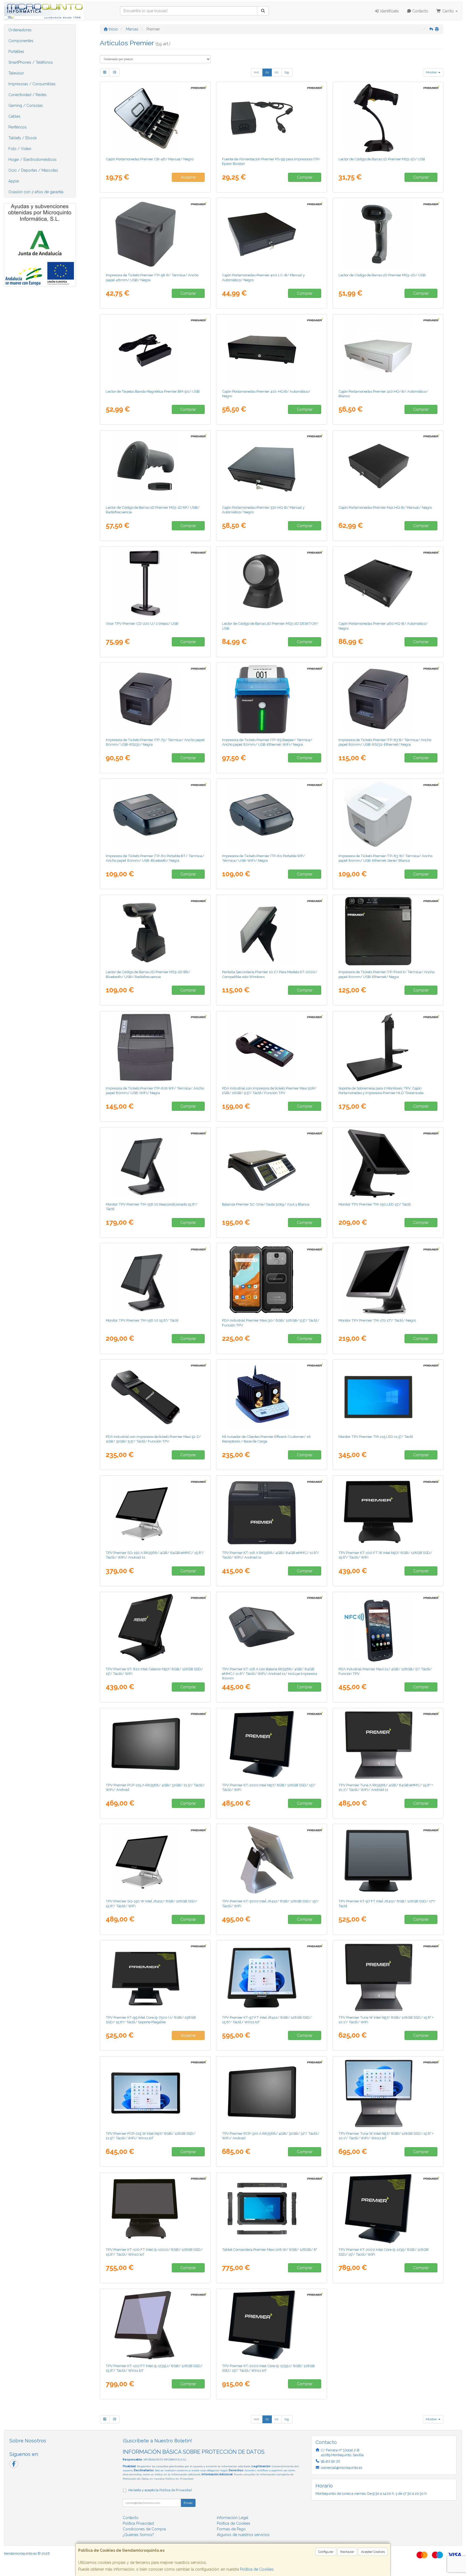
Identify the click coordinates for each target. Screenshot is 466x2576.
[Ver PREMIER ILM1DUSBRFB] (155, 467)
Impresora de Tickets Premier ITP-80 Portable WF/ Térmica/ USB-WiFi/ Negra (263, 858)
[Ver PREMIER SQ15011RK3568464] (155, 1512)
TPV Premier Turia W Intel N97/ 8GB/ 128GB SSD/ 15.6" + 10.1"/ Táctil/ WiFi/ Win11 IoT (386, 2136)
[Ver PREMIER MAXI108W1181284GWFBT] (272, 2209)
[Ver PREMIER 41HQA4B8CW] (388, 351)
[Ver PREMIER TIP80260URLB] (388, 699)
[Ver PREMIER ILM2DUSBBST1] (388, 234)
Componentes (21, 41)
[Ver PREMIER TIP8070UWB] (272, 815)
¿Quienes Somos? (138, 2535)
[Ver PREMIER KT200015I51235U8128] (388, 2209)
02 (277, 72)
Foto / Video (20, 149)
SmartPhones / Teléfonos (31, 62)
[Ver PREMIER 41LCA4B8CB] (272, 234)
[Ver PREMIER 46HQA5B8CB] (388, 583)
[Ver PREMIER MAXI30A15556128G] (272, 1279)
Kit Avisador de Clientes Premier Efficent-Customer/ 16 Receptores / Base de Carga (266, 1439)
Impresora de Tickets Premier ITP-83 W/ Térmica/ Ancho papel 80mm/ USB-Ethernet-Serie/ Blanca (385, 858)
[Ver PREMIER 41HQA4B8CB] (272, 351)
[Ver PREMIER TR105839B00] (272, 1163)
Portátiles (16, 52)
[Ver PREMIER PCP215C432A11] (155, 1744)
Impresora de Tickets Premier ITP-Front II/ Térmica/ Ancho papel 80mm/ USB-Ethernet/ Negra (386, 974)
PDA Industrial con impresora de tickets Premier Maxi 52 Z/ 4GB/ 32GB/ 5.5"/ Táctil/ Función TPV (153, 1439)
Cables (14, 116)
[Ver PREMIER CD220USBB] (155, 583)
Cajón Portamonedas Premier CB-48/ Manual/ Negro (150, 159)
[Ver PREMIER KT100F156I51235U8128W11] (155, 2325)
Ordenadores (20, 30)
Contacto (420, 11)
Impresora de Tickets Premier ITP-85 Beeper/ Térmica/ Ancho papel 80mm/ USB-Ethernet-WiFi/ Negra (267, 742)
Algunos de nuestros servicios (243, 2535)
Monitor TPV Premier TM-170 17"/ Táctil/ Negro (377, 1320)
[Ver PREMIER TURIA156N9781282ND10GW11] (388, 2093)
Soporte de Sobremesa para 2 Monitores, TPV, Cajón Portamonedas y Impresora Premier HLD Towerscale (381, 1090)
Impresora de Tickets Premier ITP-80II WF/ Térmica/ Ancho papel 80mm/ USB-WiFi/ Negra (155, 1090)
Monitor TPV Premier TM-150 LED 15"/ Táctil (375, 1204)
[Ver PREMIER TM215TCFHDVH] (388, 1396)
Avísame (188, 177)
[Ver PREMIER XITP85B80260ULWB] (272, 699)
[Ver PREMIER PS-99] (272, 118)
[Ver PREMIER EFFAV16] (272, 1396)
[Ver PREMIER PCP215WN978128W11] (155, 2093)
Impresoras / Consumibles (32, 84)
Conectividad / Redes (28, 95)
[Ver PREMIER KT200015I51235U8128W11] (272, 2325)
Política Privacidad (138, 2523)
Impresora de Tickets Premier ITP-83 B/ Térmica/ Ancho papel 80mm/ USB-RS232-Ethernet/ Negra (385, 742)
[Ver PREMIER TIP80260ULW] (388, 931)
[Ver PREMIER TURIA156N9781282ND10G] (388, 1977)
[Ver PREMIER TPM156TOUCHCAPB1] (155, 1279)
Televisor (16, 73)
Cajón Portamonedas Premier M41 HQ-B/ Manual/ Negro (385, 507)
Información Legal (233, 2518)
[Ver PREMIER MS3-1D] (388, 118)
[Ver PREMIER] (155, 1163)
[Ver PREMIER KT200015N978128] (272, 1744)
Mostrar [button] (432, 72)
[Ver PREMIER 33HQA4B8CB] (272, 467)
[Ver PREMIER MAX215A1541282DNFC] (388, 1628)
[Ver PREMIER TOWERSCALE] (388, 1047)
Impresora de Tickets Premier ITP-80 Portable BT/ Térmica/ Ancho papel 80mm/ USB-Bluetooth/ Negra (155, 858)
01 (267, 72)
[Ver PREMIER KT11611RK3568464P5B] (272, 1628)
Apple (14, 181)
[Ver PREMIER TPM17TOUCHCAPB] (388, 1279)
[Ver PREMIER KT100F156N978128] (388, 1512)
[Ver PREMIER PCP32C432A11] (272, 2093)
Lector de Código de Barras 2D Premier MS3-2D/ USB (382, 275)
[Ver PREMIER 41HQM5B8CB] (388, 467)
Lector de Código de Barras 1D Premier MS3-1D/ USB (382, 159)
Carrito (448, 11)
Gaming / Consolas (26, 106)
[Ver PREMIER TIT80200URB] (155, 699)
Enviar (188, 2503)
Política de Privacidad (179, 2479)
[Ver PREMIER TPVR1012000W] (272, 931)
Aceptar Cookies (373, 2552)
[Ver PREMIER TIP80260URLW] (388, 815)
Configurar (326, 2552)
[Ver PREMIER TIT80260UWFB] (155, 1047)
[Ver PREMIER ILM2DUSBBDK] (272, 583)
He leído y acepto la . (160, 2490)
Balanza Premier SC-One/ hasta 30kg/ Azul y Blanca (266, 1204)
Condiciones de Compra (144, 2529)
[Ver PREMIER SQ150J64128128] (155, 1860)
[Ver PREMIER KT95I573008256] (155, 1977)
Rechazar (347, 2552)
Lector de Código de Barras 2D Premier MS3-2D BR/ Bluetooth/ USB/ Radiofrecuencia (148, 974)
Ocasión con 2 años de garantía (36, 192)
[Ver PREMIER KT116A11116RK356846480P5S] (272, 1512)
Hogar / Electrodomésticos (32, 159)
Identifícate (389, 11)
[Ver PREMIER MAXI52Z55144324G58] (155, 1396)
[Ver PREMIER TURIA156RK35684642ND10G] (388, 1744)
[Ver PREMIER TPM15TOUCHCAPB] (388, 1163)
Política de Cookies (257, 2569)
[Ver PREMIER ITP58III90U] (155, 234)
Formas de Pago (231, 2529)
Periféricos (18, 127)
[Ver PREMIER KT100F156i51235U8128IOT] (155, 2209)
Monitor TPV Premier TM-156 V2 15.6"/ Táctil (142, 1320)
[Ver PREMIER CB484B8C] (155, 118)
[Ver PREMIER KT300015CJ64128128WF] (272, 1860)
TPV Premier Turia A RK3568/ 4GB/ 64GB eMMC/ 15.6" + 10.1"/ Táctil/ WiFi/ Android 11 (386, 1787)
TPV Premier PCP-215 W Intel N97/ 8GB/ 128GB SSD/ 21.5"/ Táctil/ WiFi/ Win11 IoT (151, 2136)
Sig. (287, 72)
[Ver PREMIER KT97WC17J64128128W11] (272, 1977)
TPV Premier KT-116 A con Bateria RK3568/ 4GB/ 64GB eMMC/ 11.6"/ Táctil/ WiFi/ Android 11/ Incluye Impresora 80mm (270, 1674)
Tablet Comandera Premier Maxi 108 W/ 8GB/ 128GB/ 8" (270, 2249)
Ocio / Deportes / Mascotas (33, 170)
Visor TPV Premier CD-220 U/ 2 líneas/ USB (142, 623)
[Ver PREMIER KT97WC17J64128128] (388, 1860)
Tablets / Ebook (23, 138)
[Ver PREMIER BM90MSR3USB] (155, 351)
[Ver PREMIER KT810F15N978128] (155, 1628)
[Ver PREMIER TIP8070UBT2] (155, 815)
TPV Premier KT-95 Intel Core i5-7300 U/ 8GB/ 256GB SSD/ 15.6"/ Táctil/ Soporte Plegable (151, 2020)
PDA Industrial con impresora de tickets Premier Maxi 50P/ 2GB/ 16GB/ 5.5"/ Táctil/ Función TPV (269, 1090)
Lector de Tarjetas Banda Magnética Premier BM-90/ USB (153, 391)
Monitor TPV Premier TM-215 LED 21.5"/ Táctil (376, 1437)
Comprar (305, 177)
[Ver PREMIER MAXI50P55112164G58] (272, 1047)
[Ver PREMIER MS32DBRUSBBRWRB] (155, 931)
